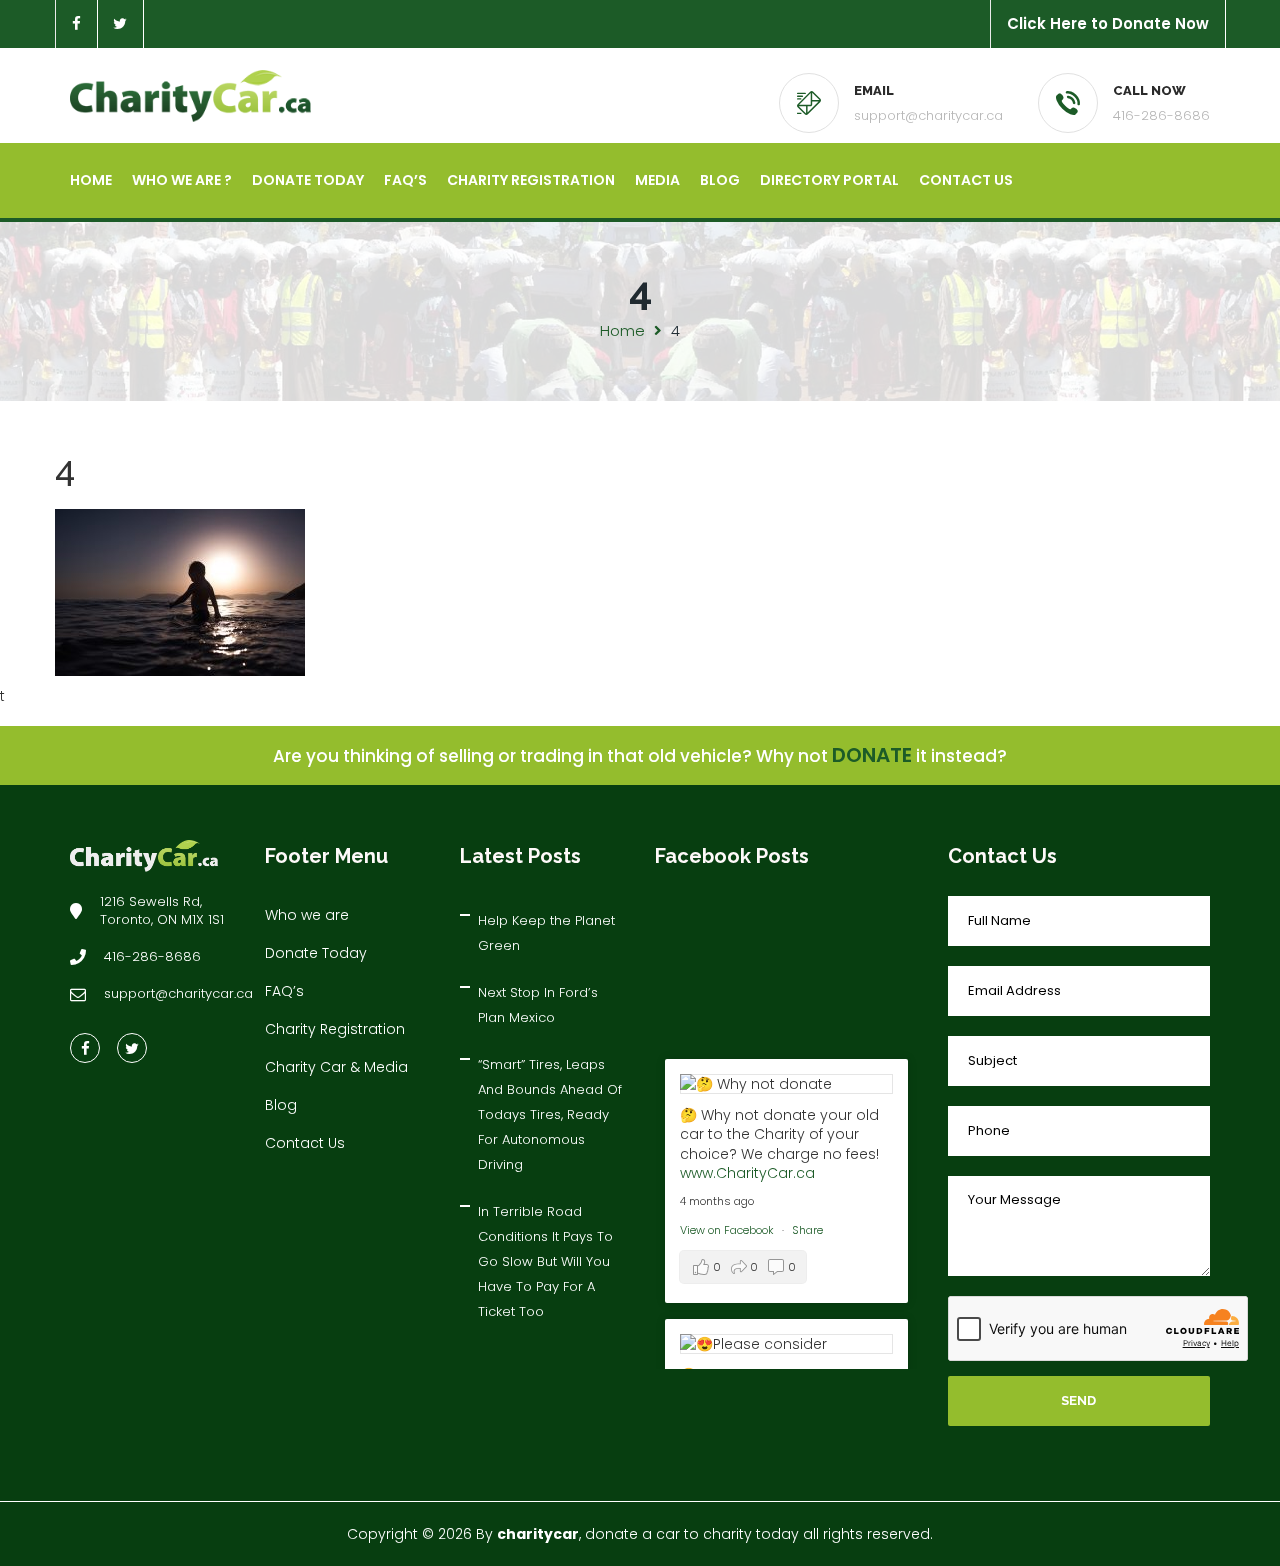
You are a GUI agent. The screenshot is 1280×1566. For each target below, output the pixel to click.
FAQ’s (405, 180)
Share (807, 1230)
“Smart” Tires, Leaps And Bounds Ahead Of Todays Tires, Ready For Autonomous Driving (550, 1114)
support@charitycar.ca (928, 115)
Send (1078, 1400)
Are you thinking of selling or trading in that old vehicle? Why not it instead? (640, 756)
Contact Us (966, 180)
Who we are (307, 915)
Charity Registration (531, 180)
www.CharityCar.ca (747, 1173)
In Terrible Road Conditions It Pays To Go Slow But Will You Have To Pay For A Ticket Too (545, 1261)
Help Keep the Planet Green (546, 933)
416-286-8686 (1161, 115)
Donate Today (308, 180)
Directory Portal (829, 180)
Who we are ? (182, 180)
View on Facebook (728, 1230)
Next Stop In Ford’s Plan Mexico (538, 1005)
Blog (720, 180)
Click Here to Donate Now (1108, 23)
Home (91, 180)
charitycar (538, 1534)
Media (657, 180)
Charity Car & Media (336, 1067)
